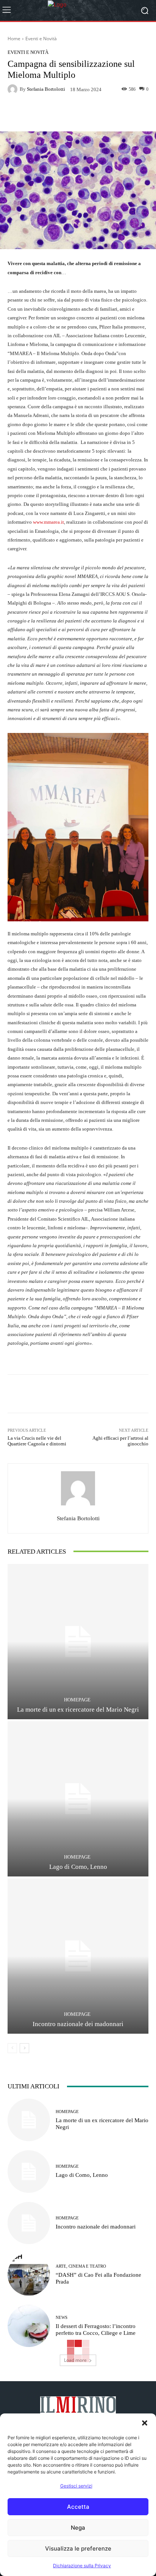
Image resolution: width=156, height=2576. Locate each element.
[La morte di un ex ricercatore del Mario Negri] (78, 1642)
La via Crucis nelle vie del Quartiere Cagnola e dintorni (37, 1441)
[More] (109, 114)
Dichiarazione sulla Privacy (82, 2566)
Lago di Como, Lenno (78, 1867)
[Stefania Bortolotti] (14, 89)
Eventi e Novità (41, 39)
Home (14, 39)
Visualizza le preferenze (78, 2548)
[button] (145, 2423)
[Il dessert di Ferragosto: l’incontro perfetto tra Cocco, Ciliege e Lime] (29, 2326)
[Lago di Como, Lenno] (78, 1799)
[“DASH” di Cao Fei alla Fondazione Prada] (29, 2274)
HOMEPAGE (77, 1700)
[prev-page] (12, 2048)
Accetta (78, 2507)
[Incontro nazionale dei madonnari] (78, 1956)
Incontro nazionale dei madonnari (78, 2024)
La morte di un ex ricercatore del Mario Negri (78, 1710)
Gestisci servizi (76, 2486)
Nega (78, 2528)
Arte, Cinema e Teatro (81, 2266)
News (62, 2318)
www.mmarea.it (48, 522)
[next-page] (24, 2048)
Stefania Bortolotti (46, 89)
